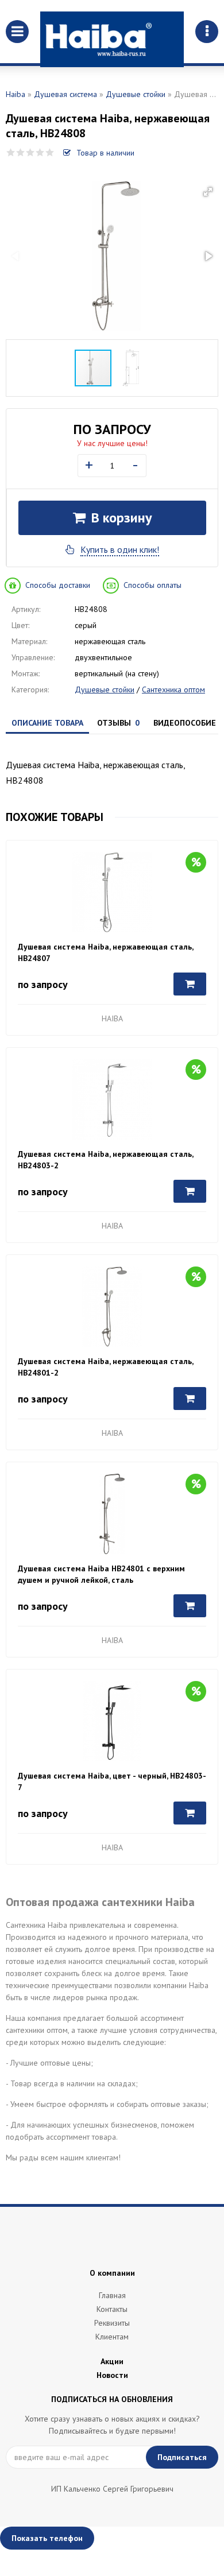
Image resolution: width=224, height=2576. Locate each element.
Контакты (112, 2309)
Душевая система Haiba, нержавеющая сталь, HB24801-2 (105, 1367)
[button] (208, 192)
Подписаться (182, 2457)
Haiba (16, 94)
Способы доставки (58, 585)
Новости (112, 2375)
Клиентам (112, 2337)
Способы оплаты (152, 585)
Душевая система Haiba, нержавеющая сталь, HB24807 (105, 952)
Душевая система (65, 94)
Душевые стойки (136, 94)
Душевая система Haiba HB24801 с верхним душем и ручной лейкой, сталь (101, 1574)
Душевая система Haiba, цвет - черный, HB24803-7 (112, 1781)
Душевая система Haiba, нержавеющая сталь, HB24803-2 (105, 1160)
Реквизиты (112, 2323)
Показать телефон (47, 2538)
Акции (112, 2361)
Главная (112, 2295)
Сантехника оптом (173, 689)
